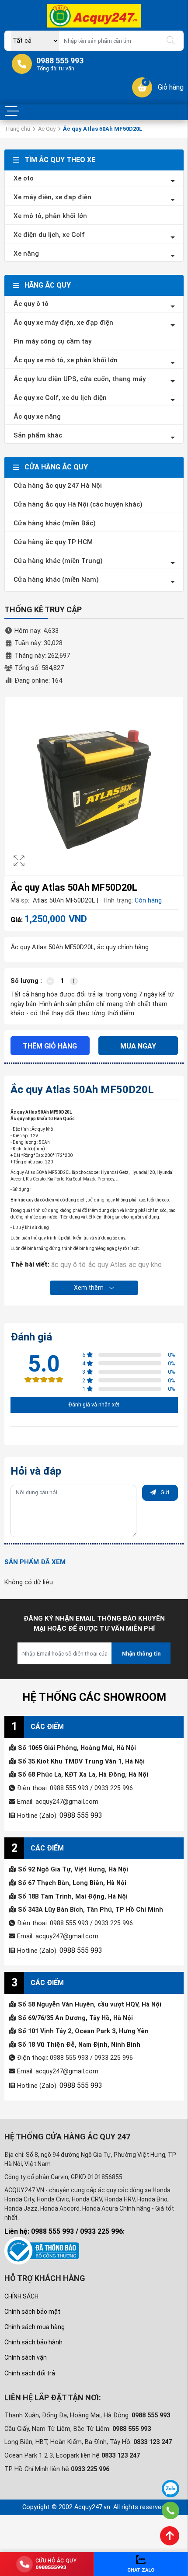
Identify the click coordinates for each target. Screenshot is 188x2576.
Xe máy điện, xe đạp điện (52, 197)
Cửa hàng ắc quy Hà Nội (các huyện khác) (78, 504)
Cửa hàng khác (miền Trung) (58, 561)
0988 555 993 (79, 1814)
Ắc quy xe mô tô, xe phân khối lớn (66, 360)
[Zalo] (171, 2489)
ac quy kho (140, 1264)
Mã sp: (20, 901)
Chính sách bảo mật (32, 2308)
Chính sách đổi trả (30, 2369)
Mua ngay (138, 1046)
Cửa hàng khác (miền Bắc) (55, 523)
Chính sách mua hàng (35, 2323)
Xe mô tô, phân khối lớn (50, 216)
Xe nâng (26, 253)
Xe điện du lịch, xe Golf (49, 235)
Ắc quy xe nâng (37, 417)
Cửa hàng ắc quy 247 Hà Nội (58, 486)
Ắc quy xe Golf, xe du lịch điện (60, 398)
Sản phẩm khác (38, 435)
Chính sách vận (26, 2354)
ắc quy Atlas (104, 1264)
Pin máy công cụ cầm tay (52, 341)
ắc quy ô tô (68, 1264)
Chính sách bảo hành (33, 2338)
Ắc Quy (47, 129)
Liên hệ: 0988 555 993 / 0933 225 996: (64, 2227)
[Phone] (170, 2510)
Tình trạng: (117, 901)
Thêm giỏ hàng (50, 1046)
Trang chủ (17, 129)
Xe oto (24, 178)
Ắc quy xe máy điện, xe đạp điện (63, 323)
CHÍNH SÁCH (21, 2292)
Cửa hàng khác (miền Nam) (56, 580)
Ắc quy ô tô (31, 304)
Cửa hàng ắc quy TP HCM (53, 542)
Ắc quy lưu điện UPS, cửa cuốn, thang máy (80, 379)
